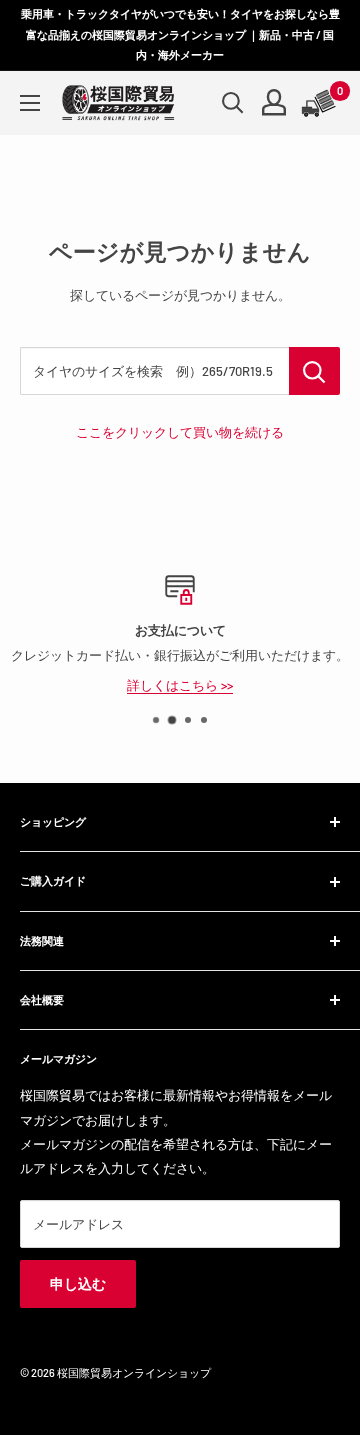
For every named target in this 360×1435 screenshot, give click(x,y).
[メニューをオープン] (30, 103)
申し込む (78, 1283)
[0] (320, 103)
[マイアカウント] (274, 102)
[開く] (233, 103)
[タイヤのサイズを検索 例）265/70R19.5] (314, 371)
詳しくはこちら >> (180, 684)
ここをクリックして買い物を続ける (180, 432)
